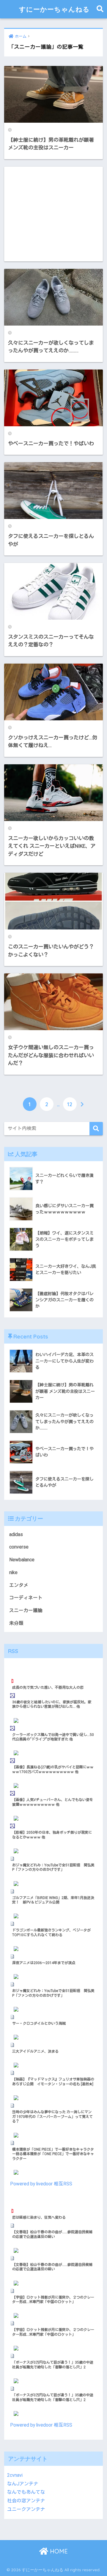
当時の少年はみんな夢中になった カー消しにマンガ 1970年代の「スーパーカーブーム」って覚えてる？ (52, 2117)
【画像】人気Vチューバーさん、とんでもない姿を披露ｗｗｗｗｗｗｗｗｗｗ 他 (53, 1802)
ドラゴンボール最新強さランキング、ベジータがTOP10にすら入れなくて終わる (51, 1933)
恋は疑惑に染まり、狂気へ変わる (39, 2217)
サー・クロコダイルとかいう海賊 (39, 2023)
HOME (58, 2551)
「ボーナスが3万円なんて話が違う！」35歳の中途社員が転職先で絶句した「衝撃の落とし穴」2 (53, 2365)
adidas (16, 1534)
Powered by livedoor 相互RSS (41, 2184)
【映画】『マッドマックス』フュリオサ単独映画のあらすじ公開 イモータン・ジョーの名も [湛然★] (53, 2082)
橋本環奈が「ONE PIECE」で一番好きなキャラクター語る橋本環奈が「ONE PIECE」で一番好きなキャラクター (53, 2154)
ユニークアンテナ (26, 2509)
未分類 (16, 1623)
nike (13, 1572)
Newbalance (22, 1560)
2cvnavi (15, 2475)
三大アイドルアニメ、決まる (35, 2051)
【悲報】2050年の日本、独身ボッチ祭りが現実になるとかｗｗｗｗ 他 (52, 1835)
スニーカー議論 (26, 1610)
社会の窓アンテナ (26, 2501)
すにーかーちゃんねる (54, 9)
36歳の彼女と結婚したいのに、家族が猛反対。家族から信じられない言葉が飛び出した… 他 (52, 1704)
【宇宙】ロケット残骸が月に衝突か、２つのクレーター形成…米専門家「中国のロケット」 (53, 2300)
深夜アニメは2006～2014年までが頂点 (44, 1963)
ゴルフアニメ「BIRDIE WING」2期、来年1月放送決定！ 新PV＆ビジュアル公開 (53, 1900)
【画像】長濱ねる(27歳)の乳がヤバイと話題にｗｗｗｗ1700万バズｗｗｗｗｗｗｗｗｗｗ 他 (53, 1770)
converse (19, 1547)
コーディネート (26, 1598)
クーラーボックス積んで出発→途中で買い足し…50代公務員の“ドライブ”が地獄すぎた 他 (53, 1737)
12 (70, 1104)
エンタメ (19, 1585)
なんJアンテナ (23, 2484)
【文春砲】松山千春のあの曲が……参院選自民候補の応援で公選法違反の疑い (52, 2234)
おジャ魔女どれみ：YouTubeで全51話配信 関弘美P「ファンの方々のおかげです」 (53, 1868)
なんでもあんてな (26, 2492)
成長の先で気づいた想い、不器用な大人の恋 (48, 1688)
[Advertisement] (53, 214)
